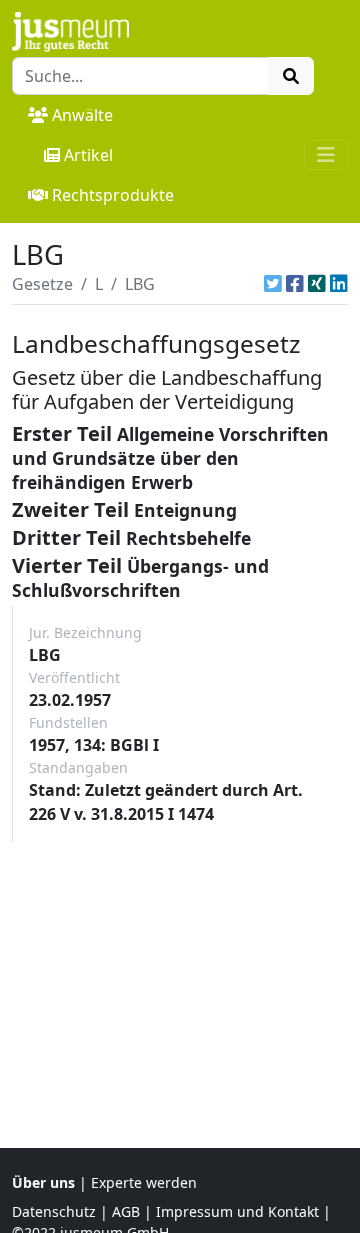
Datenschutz (54, 1211)
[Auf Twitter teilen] (273, 284)
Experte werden (144, 1182)
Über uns (43, 1182)
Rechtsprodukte (113, 195)
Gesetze (42, 284)
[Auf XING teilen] (317, 284)
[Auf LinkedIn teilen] (339, 284)
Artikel (88, 155)
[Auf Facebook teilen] (295, 284)
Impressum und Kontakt (237, 1211)
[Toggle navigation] (326, 155)
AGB (126, 1211)
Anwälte (82, 115)
